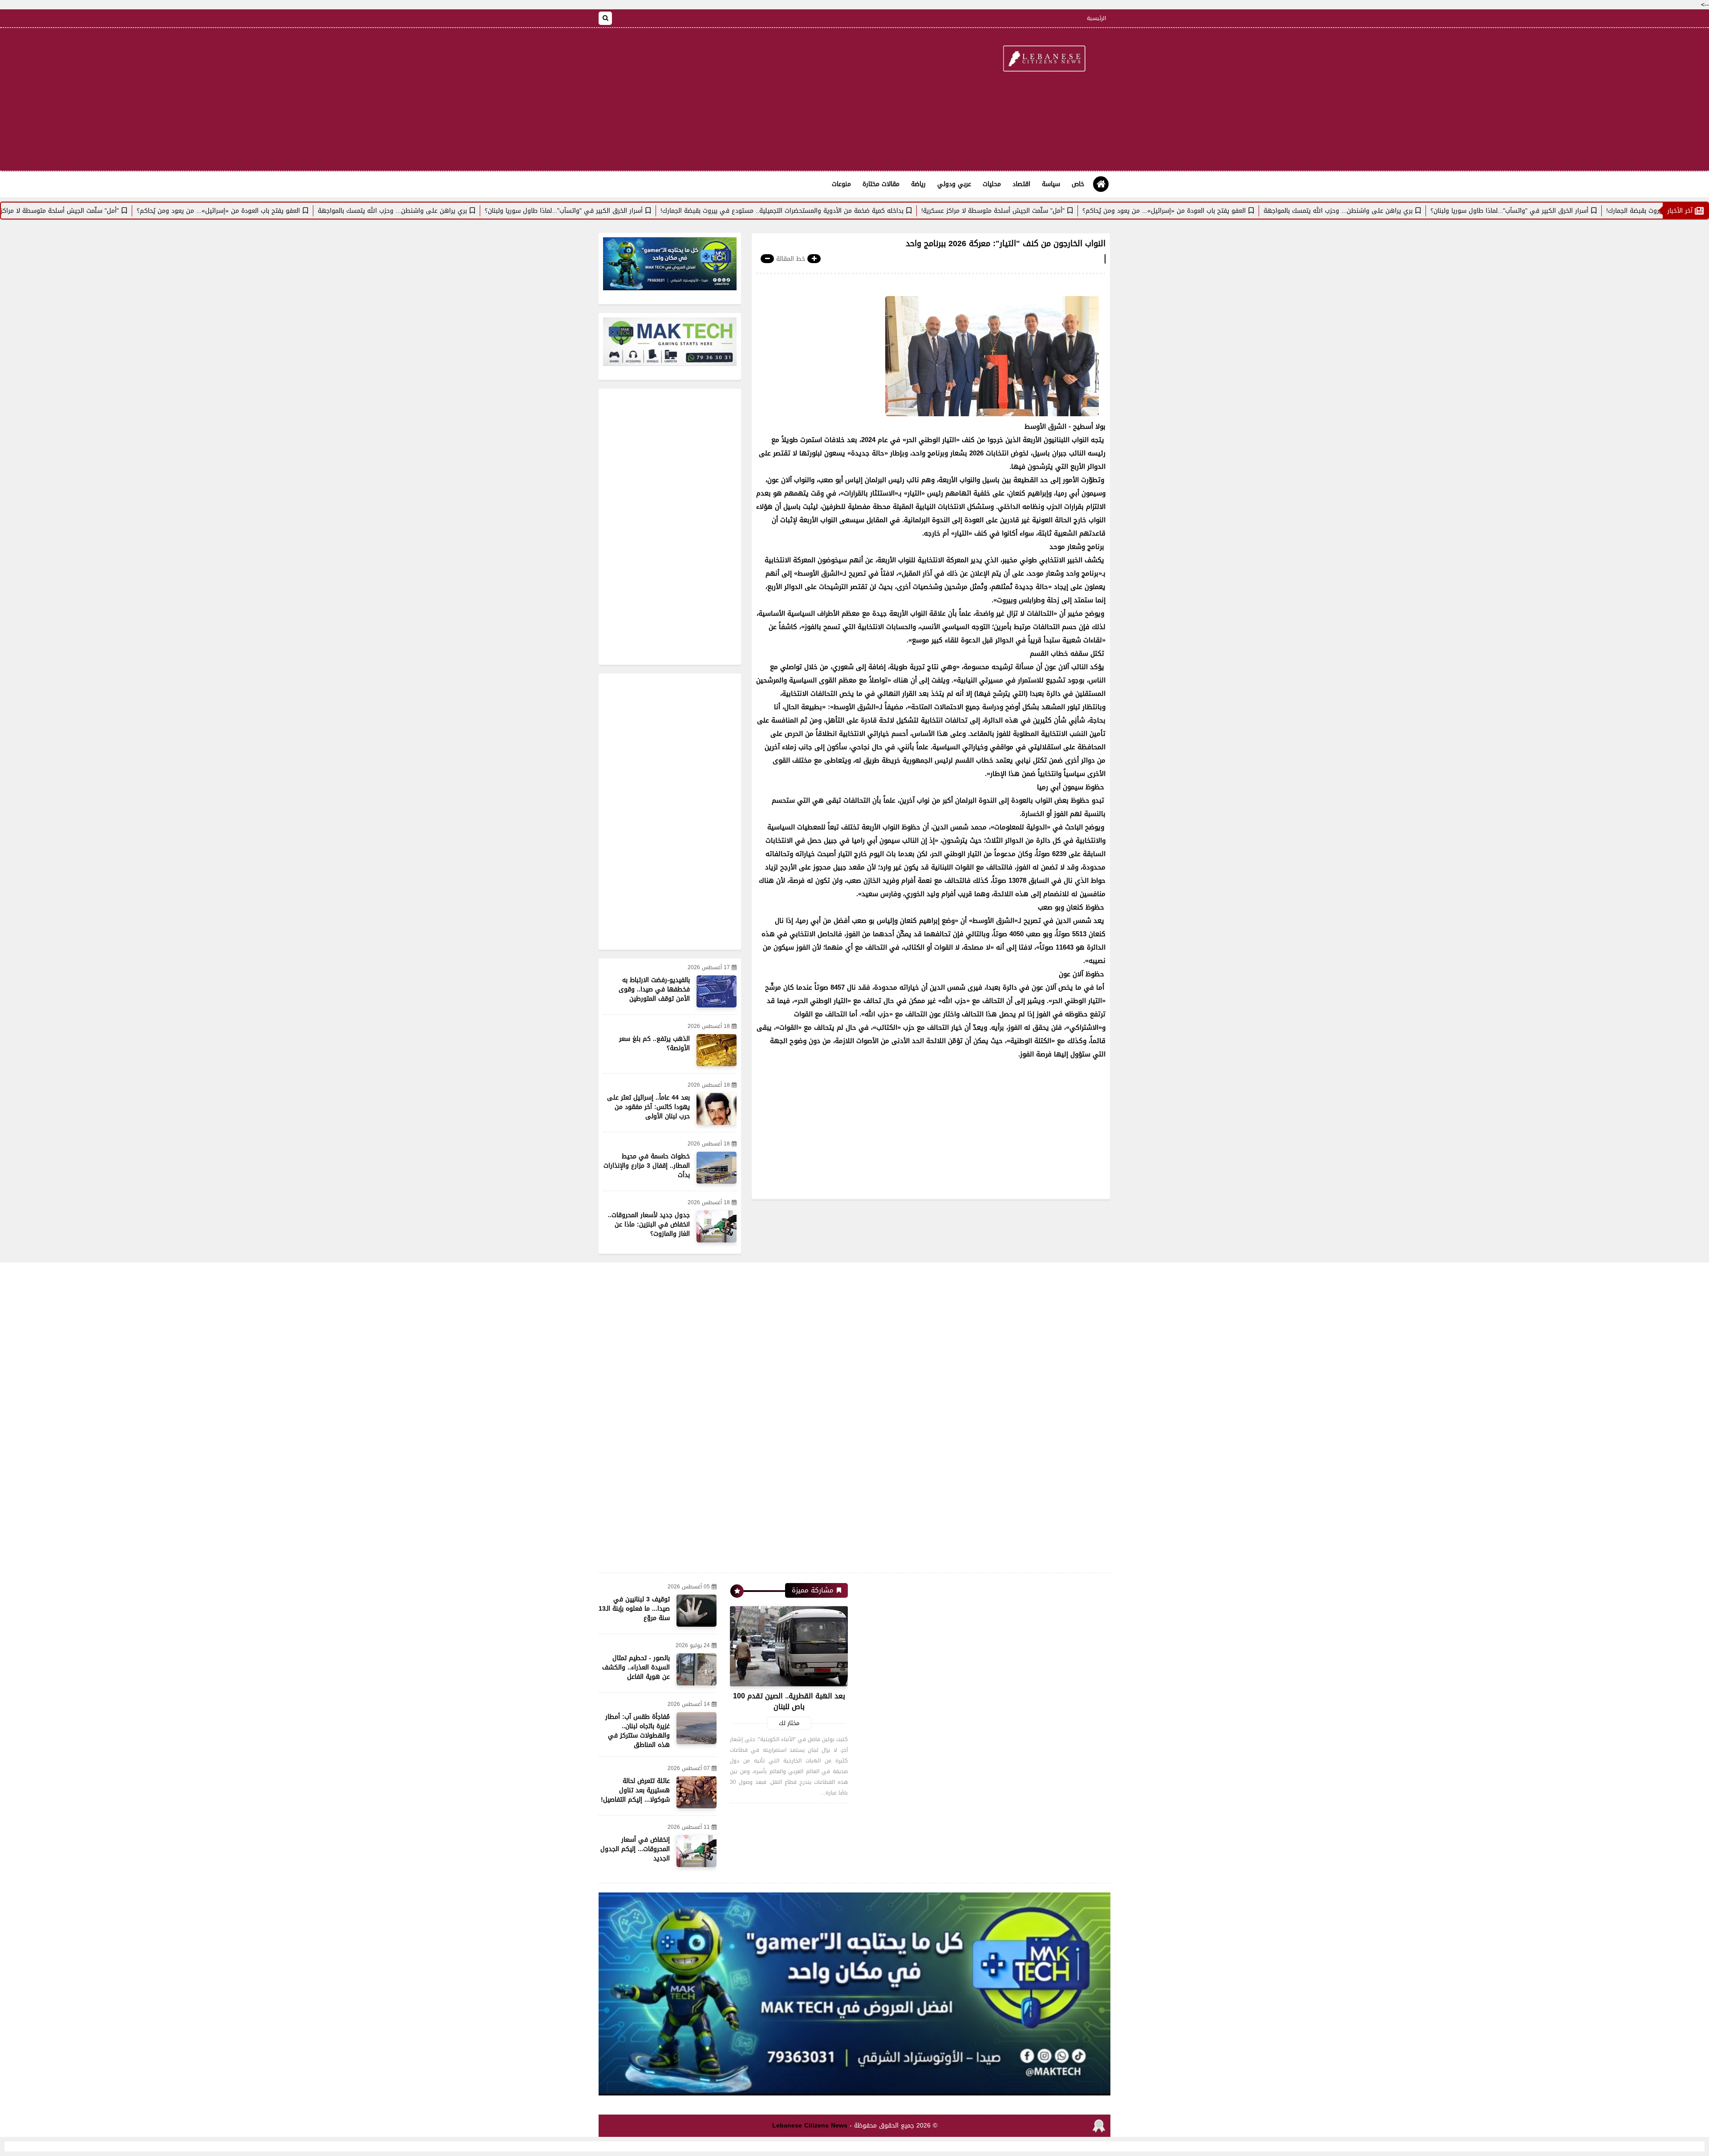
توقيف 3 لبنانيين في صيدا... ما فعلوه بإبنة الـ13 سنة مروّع (634, 1609)
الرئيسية (1096, 18)
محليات (992, 184)
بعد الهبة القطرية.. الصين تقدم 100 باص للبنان (789, 1701)
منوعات (841, 184)
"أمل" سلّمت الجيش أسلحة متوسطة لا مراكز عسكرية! (1099, 211)
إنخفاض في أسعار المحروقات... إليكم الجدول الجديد (635, 1849)
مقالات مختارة (881, 184)
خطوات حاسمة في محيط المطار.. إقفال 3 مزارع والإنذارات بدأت (647, 1166)
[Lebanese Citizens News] (1044, 59)
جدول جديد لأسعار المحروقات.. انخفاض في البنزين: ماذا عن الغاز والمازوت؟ (649, 1224)
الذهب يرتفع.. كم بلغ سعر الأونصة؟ (654, 1043)
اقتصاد (1021, 184)
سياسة (1051, 184)
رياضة (918, 184)
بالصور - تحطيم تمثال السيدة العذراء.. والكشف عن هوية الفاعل (636, 1667)
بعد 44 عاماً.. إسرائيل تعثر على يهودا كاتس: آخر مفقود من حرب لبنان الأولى (648, 1107)
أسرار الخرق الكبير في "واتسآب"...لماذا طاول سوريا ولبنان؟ (1616, 211)
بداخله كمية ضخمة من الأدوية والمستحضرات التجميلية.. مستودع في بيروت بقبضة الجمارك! (888, 211)
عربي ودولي (954, 184)
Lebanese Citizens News (810, 2126)
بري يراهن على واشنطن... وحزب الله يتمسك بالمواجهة (1444, 211)
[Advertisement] (761, 99)
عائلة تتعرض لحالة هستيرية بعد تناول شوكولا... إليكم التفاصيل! (635, 1790)
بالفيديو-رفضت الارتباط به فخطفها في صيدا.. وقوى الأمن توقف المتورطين (654, 989)
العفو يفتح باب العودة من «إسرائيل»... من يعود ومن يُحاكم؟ (1270, 211)
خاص (1078, 184)
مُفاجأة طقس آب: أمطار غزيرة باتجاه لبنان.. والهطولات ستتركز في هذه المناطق (638, 1731)
